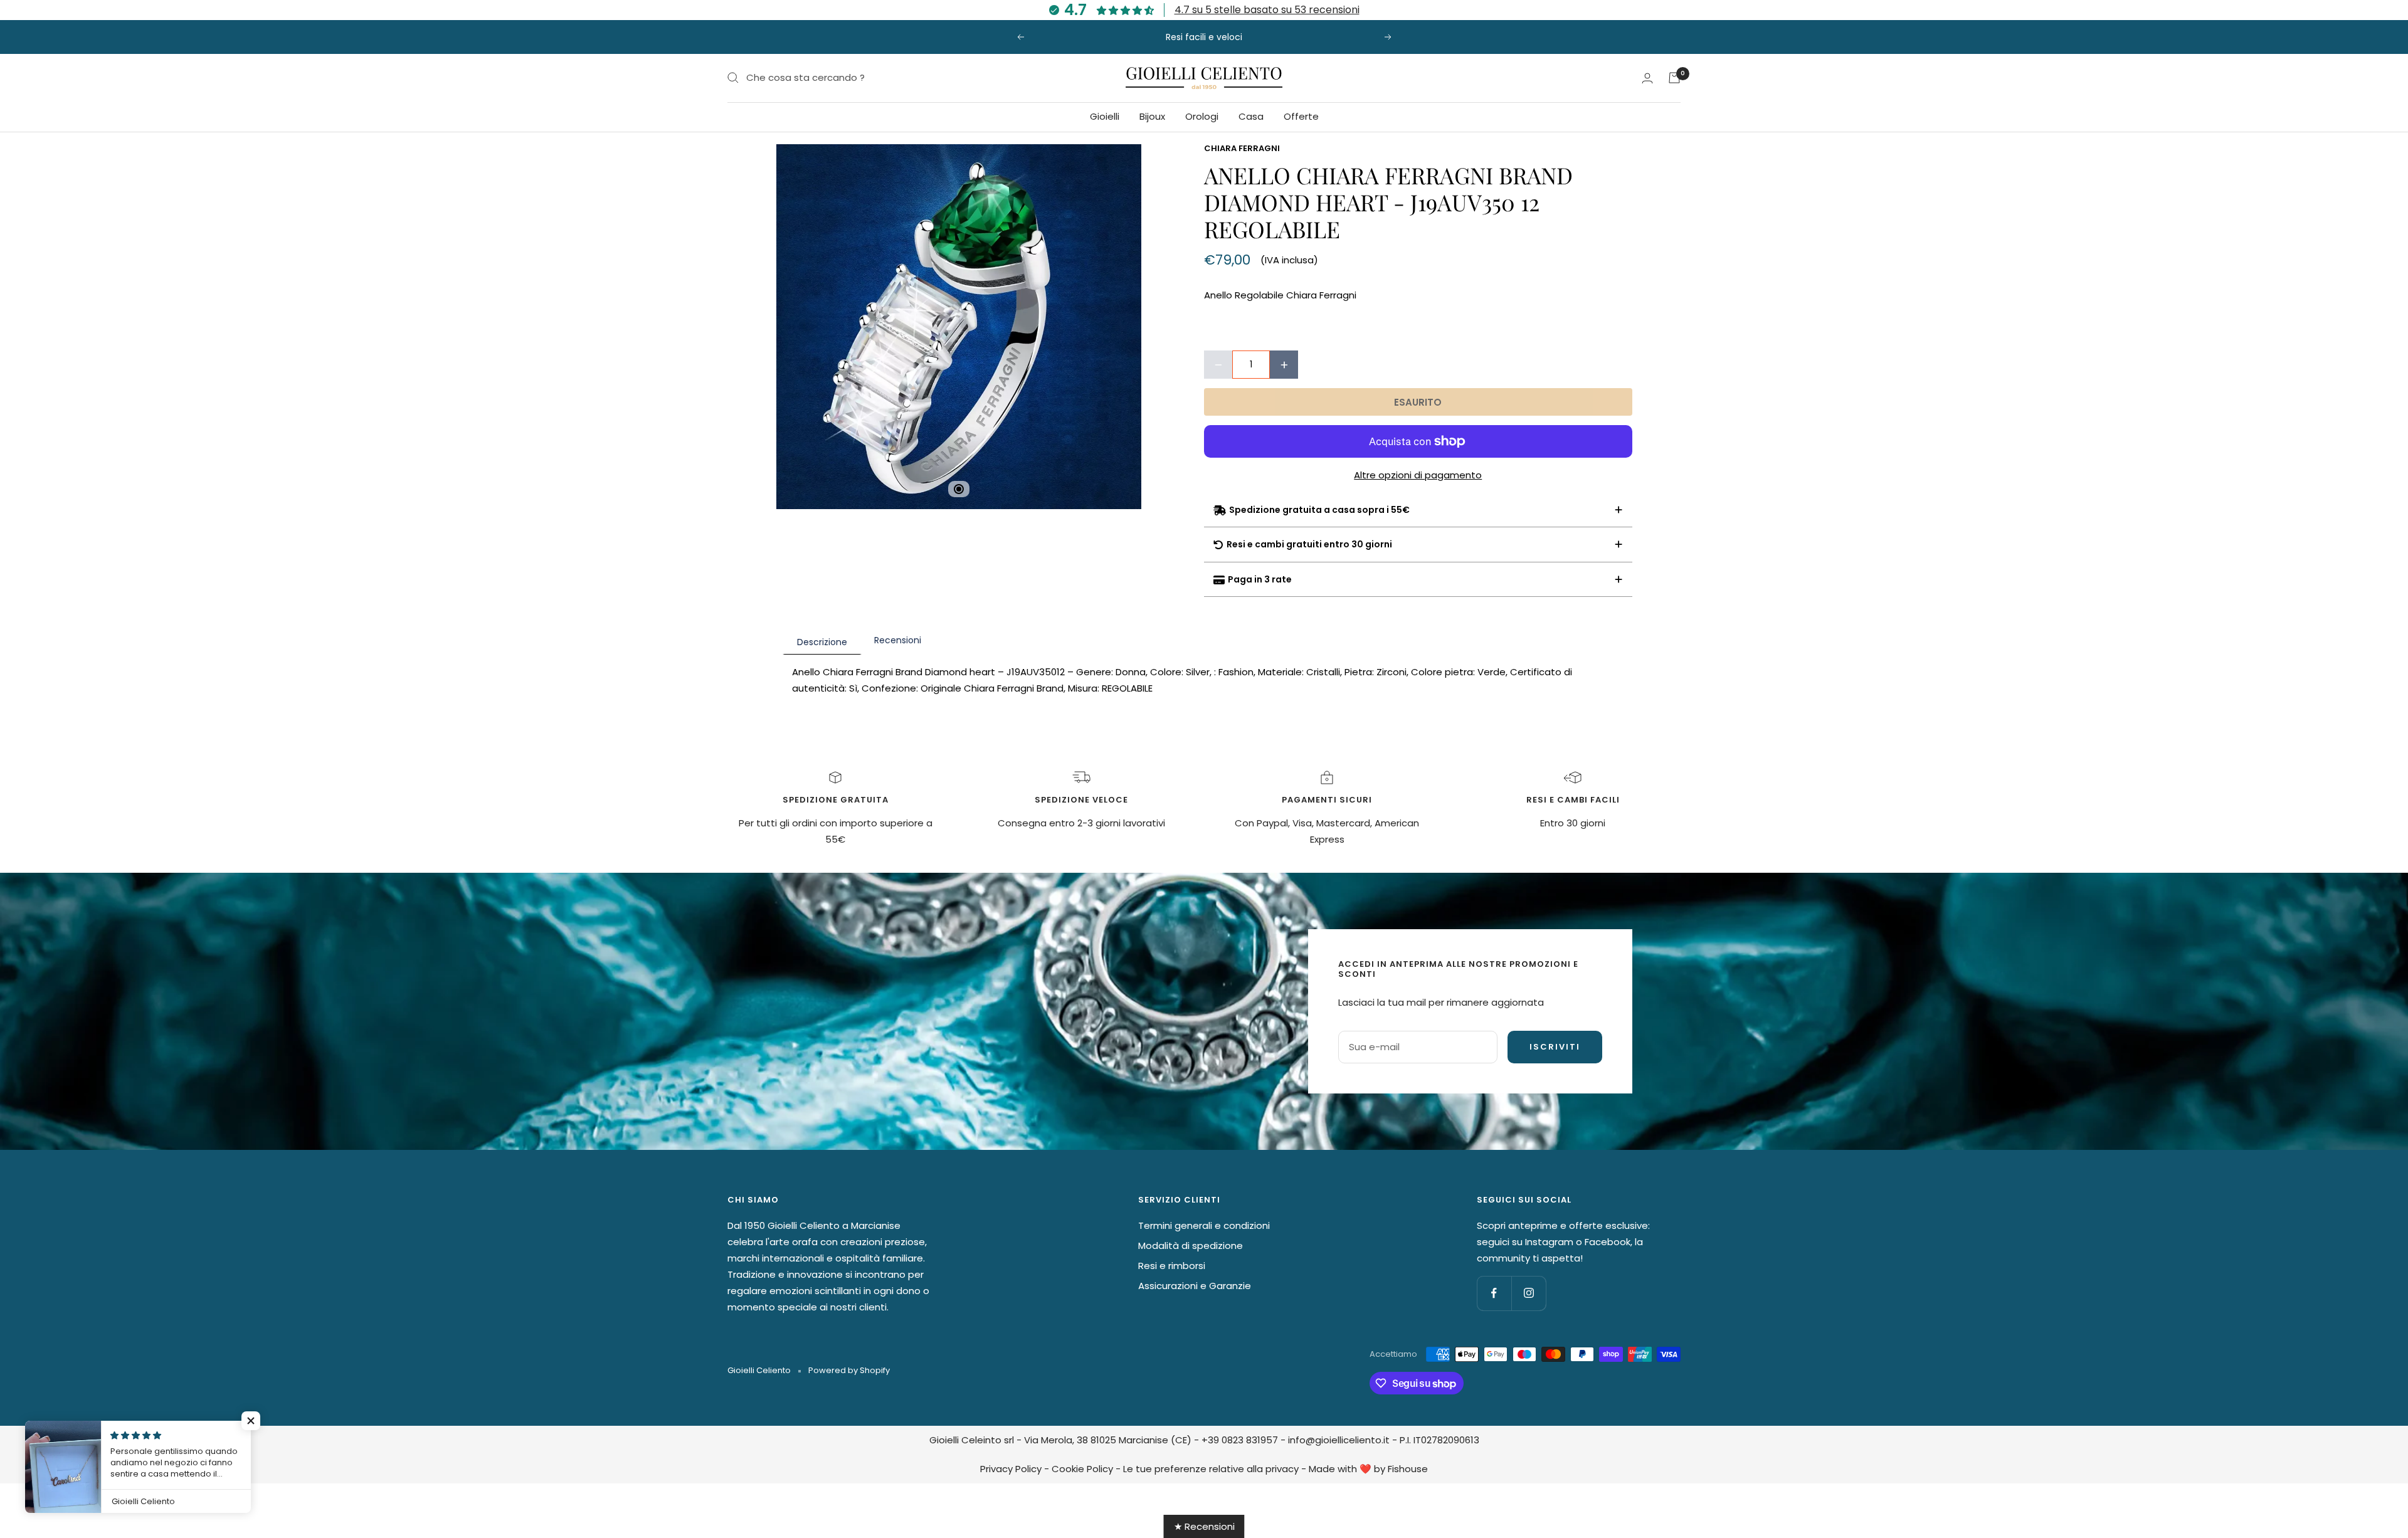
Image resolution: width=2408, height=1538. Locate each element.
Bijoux (1152, 116)
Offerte (1301, 116)
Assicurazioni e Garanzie (1195, 1286)
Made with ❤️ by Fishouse (1368, 1469)
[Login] (1647, 78)
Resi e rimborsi (1172, 1266)
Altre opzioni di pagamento (1418, 475)
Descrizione (822, 642)
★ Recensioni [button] (1204, 1526)
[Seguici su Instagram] (1529, 1293)
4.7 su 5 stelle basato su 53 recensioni (1267, 10)
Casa (1251, 116)
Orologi (1202, 116)
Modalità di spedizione (1191, 1246)
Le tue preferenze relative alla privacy (1211, 1469)
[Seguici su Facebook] (1494, 1293)
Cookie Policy (1082, 1469)
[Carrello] (1674, 78)
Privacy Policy (1011, 1469)
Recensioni (898, 640)
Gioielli (1105, 116)
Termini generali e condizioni (1204, 1225)
